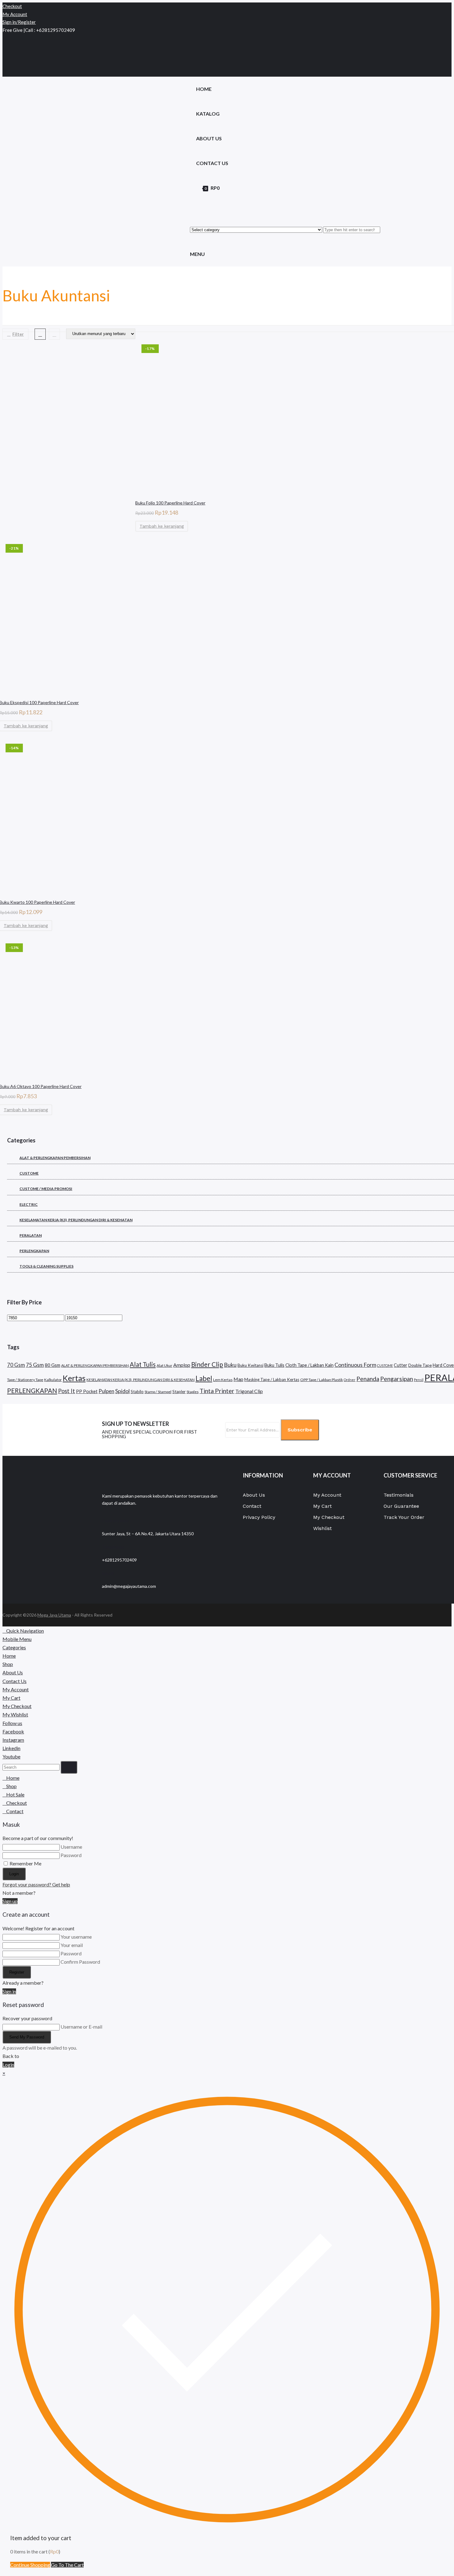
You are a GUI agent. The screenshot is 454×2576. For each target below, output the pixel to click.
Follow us (12, 1723)
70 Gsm (16, 1365)
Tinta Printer (217, 1391)
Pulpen (106, 1391)
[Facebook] (6, 47)
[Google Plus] (6, 55)
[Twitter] (6, 38)
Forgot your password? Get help (36, 1884)
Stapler (179, 1392)
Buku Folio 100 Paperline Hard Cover (170, 503)
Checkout (12, 6)
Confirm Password (80, 1962)
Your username (76, 1937)
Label (204, 1378)
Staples (193, 1392)
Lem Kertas (223, 1380)
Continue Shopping (30, 2565)
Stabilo (137, 1392)
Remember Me (25, 1863)
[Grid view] (40, 334)
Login (14, 1874)
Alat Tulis (143, 1364)
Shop (8, 1664)
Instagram (13, 1740)
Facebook (13, 1731)
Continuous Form (355, 1365)
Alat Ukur (164, 1365)
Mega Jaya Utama (54, 1615)
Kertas (74, 1378)
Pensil (419, 1380)
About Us (13, 1672)
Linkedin (11, 1748)
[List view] (54, 334)
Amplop (182, 1365)
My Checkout (17, 1706)
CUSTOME (385, 1365)
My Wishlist (15, 1714)
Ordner (350, 1380)
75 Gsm (35, 1365)
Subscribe (300, 1430)
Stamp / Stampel (158, 1392)
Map (238, 1379)
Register (17, 1972)
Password (71, 1855)
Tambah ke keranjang (162, 526)
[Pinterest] (6, 64)
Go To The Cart (67, 2565)
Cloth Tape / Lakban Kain (309, 1365)
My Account (15, 14)
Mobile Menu (17, 1639)
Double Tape (420, 1365)
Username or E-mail (81, 2027)
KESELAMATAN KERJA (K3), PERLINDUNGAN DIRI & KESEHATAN (141, 1380)
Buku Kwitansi (250, 1365)
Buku (230, 1365)
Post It (67, 1391)
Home (9, 1656)
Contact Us (15, 1681)
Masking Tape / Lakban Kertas (272, 1379)
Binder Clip (207, 1364)
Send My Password (27, 2037)
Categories (14, 1647)
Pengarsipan (397, 1379)
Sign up (10, 1901)
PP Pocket (87, 1391)
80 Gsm (53, 1365)
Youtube (11, 1756)
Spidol (122, 1391)
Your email (72, 1945)
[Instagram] (6, 72)
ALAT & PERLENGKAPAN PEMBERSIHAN (95, 1365)
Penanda (368, 1379)
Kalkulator (53, 1380)
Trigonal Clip (249, 1391)
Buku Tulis (274, 1365)
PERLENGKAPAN (32, 1391)
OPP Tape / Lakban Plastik (322, 1380)
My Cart (11, 1698)
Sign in (9, 1991)
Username (71, 1847)
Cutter (401, 1365)
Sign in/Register (19, 22)
